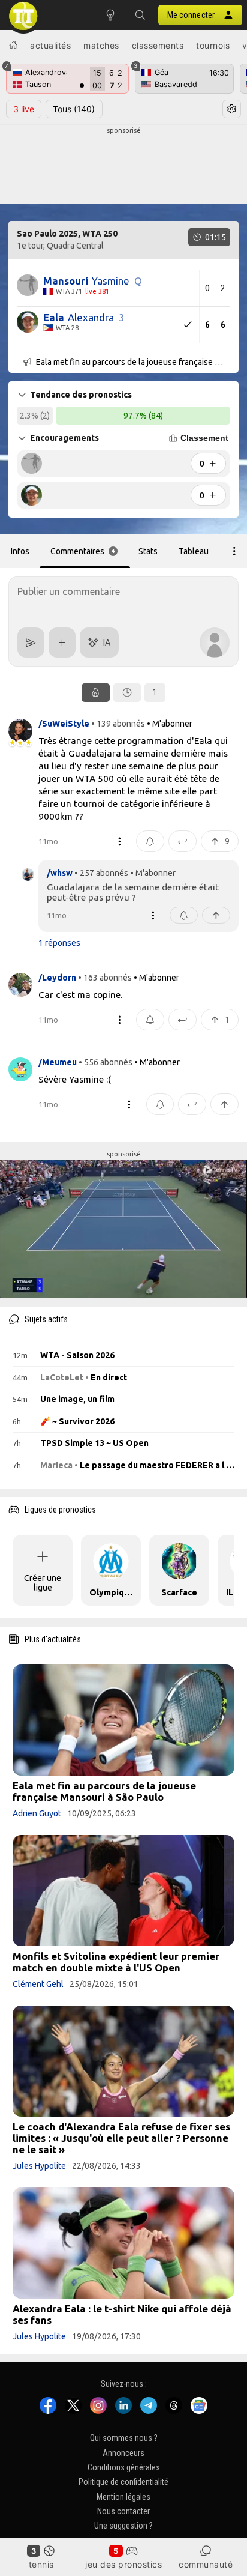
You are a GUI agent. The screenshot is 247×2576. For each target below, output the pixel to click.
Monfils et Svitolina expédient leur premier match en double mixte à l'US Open (116, 1962)
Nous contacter (123, 2511)
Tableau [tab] (194, 551)
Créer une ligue (43, 1583)
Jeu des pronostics (123, 2564)
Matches (101, 45)
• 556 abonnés (106, 1062)
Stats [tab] (148, 551)
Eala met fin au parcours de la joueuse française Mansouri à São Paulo (104, 1791)
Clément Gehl (38, 1984)
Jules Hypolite (39, 2166)
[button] (140, 15)
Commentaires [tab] (83, 551)
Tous (74, 109)
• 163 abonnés (105, 978)
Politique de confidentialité (123, 2482)
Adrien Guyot (37, 1813)
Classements (158, 45)
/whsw (60, 873)
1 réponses (59, 943)
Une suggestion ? (123, 2526)
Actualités (50, 45)
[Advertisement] (123, 166)
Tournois (213, 45)
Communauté (206, 2564)
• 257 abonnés (101, 873)
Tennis (41, 2564)
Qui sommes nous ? (124, 2438)
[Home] (13, 45)
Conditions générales (124, 2467)
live (24, 109)
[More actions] (234, 551)
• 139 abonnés (118, 724)
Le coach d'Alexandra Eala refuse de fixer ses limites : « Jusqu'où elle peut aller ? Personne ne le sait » (121, 2138)
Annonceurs (123, 2452)
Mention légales (123, 2497)
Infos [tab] (20, 551)
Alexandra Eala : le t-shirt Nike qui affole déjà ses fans (122, 2314)
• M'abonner (170, 724)
